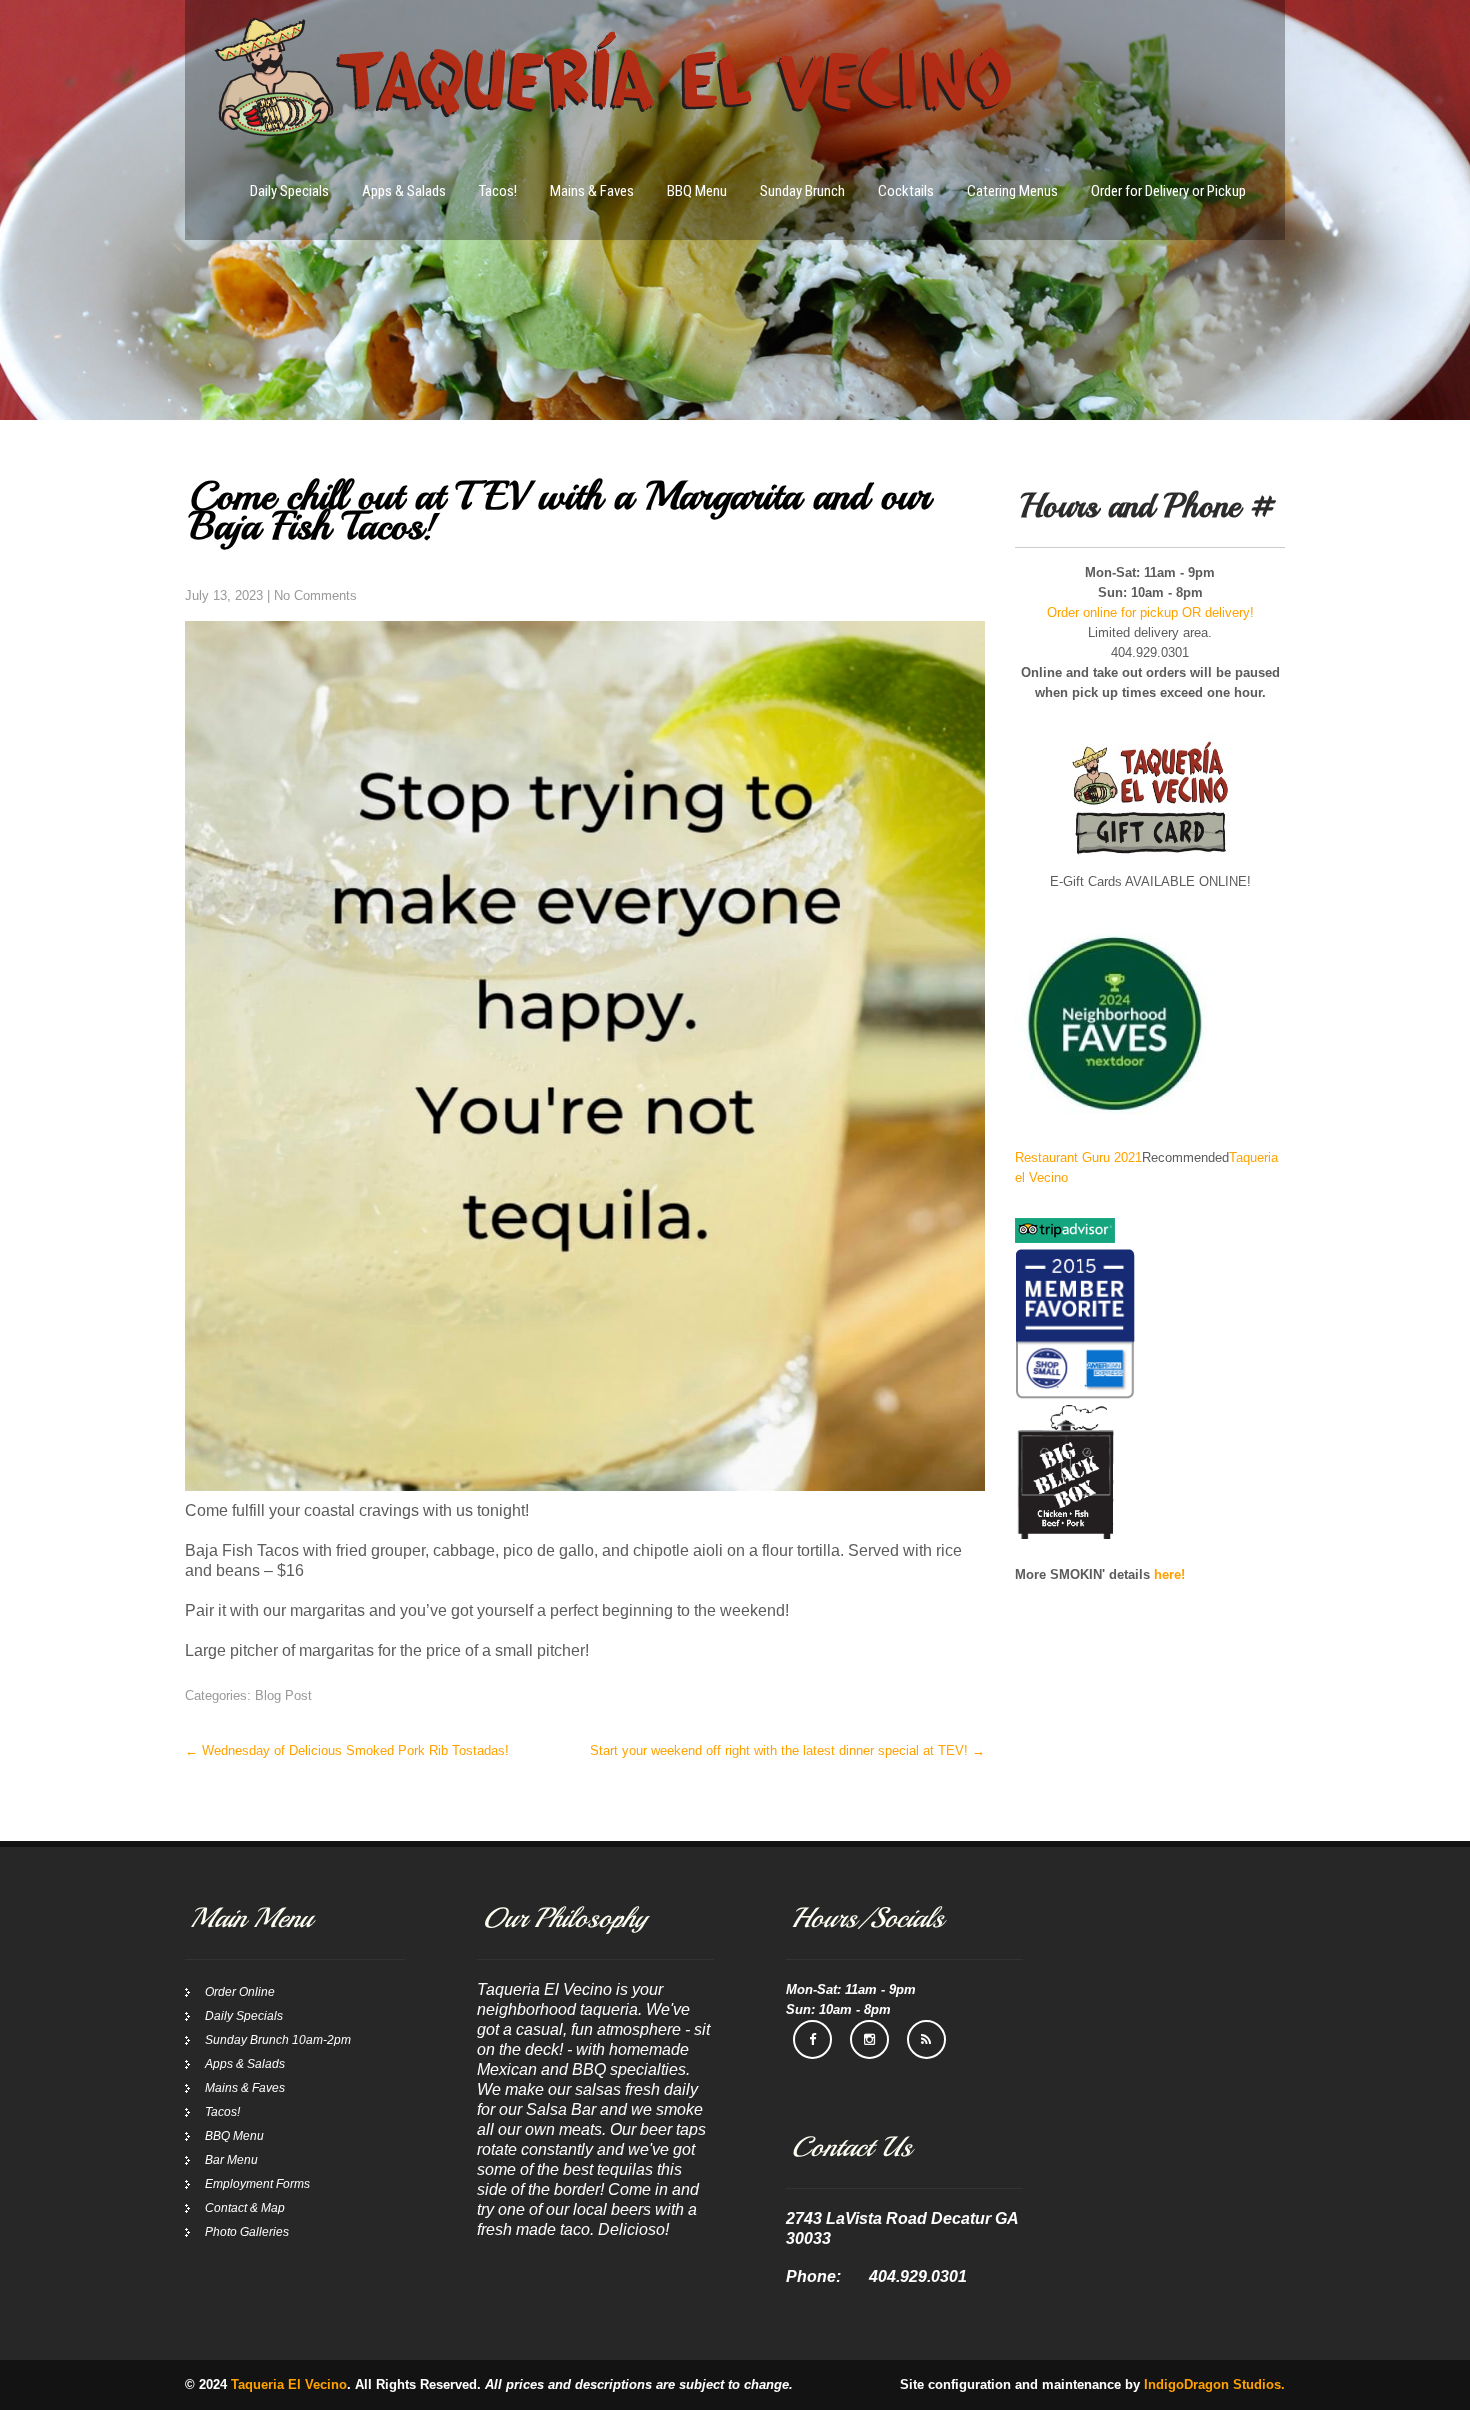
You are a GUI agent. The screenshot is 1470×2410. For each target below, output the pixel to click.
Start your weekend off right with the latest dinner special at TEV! (787, 1750)
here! (1169, 1574)
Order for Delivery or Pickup (1168, 191)
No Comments (315, 595)
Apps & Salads (404, 191)
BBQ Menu (697, 191)
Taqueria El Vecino (289, 2384)
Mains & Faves (592, 191)
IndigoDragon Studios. (1214, 2384)
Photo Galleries (247, 2232)
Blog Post (283, 1695)
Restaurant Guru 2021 (1078, 1157)
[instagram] (869, 2039)
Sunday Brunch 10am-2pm (278, 2040)
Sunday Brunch (802, 191)
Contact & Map (245, 2208)
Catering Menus (1012, 191)
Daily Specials (289, 191)
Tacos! (498, 191)
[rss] (926, 2039)
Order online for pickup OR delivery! (1150, 612)
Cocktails (906, 191)
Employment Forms (257, 2184)
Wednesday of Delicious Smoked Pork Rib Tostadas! (347, 1750)
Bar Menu (231, 2160)
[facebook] (812, 2039)
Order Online (240, 1992)
